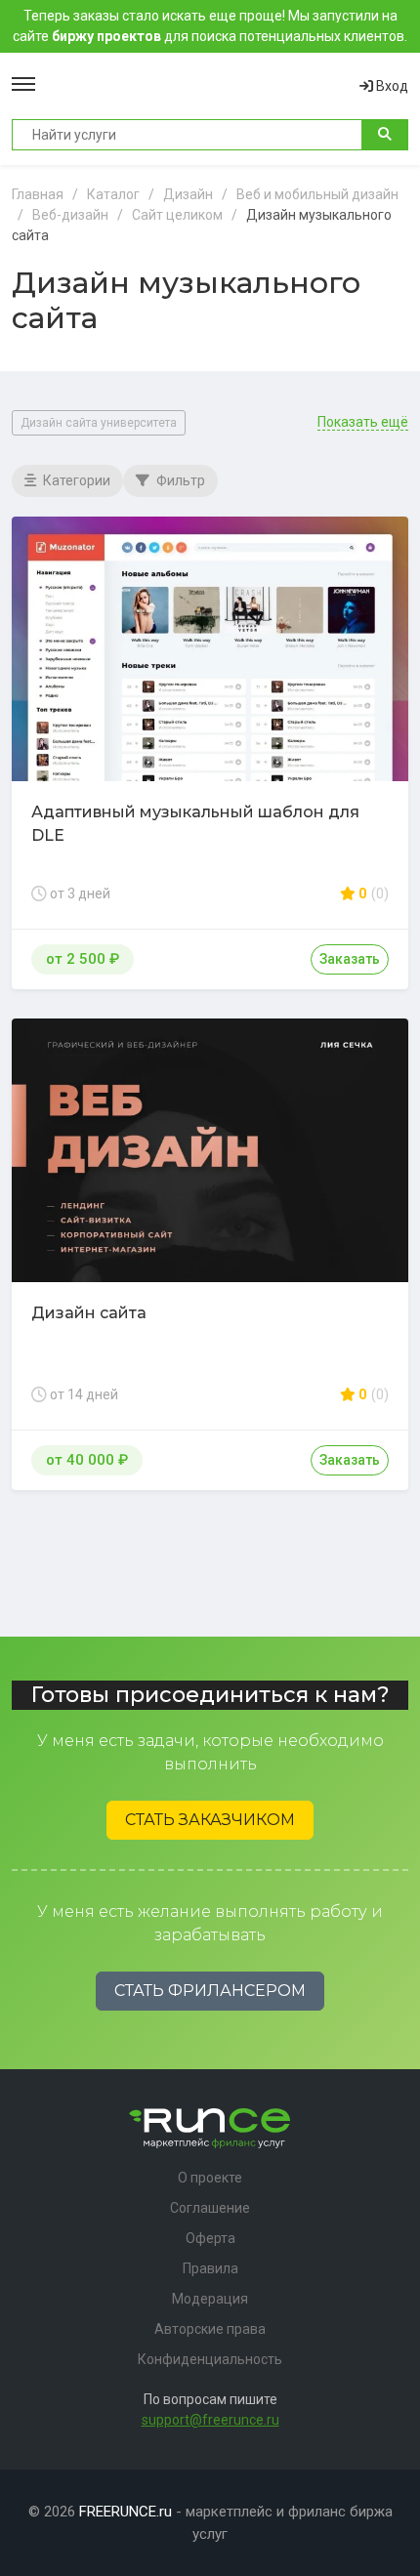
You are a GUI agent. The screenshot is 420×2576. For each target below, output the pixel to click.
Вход (391, 86)
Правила (210, 2268)
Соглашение (210, 2208)
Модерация (210, 2299)
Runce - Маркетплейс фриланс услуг (197, 86)
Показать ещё (363, 422)
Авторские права (210, 2329)
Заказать (350, 959)
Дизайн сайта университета (99, 423)
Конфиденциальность (210, 2359)
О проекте (210, 2178)
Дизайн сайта (89, 1313)
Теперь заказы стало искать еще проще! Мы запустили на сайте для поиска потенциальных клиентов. (210, 26)
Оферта (210, 2238)
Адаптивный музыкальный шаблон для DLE (195, 824)
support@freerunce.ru (210, 2420)
